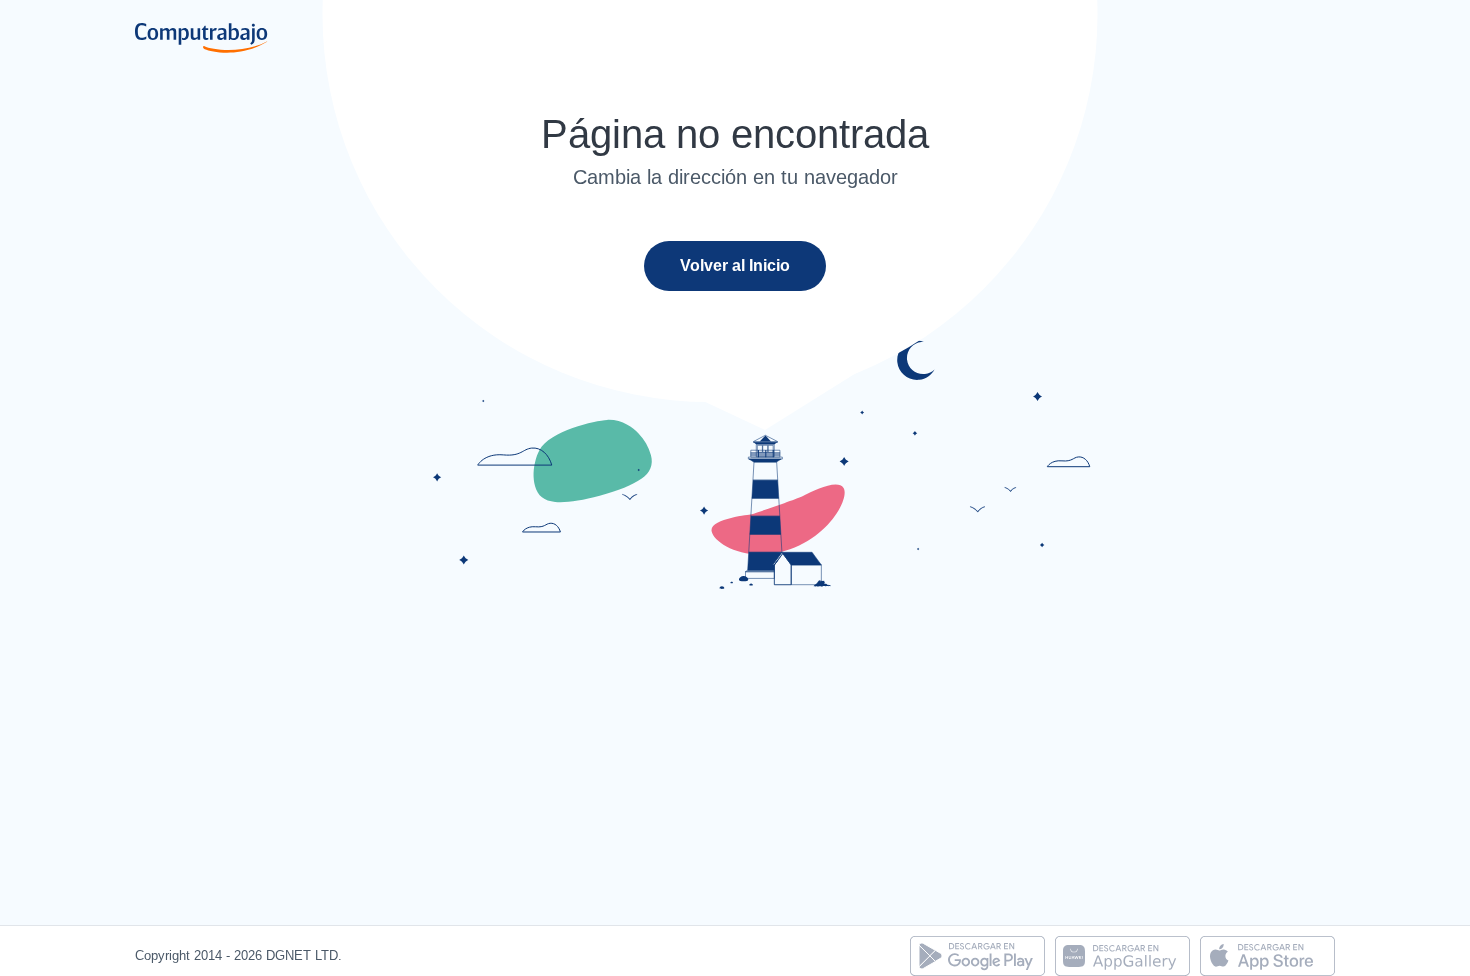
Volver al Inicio (735, 265)
